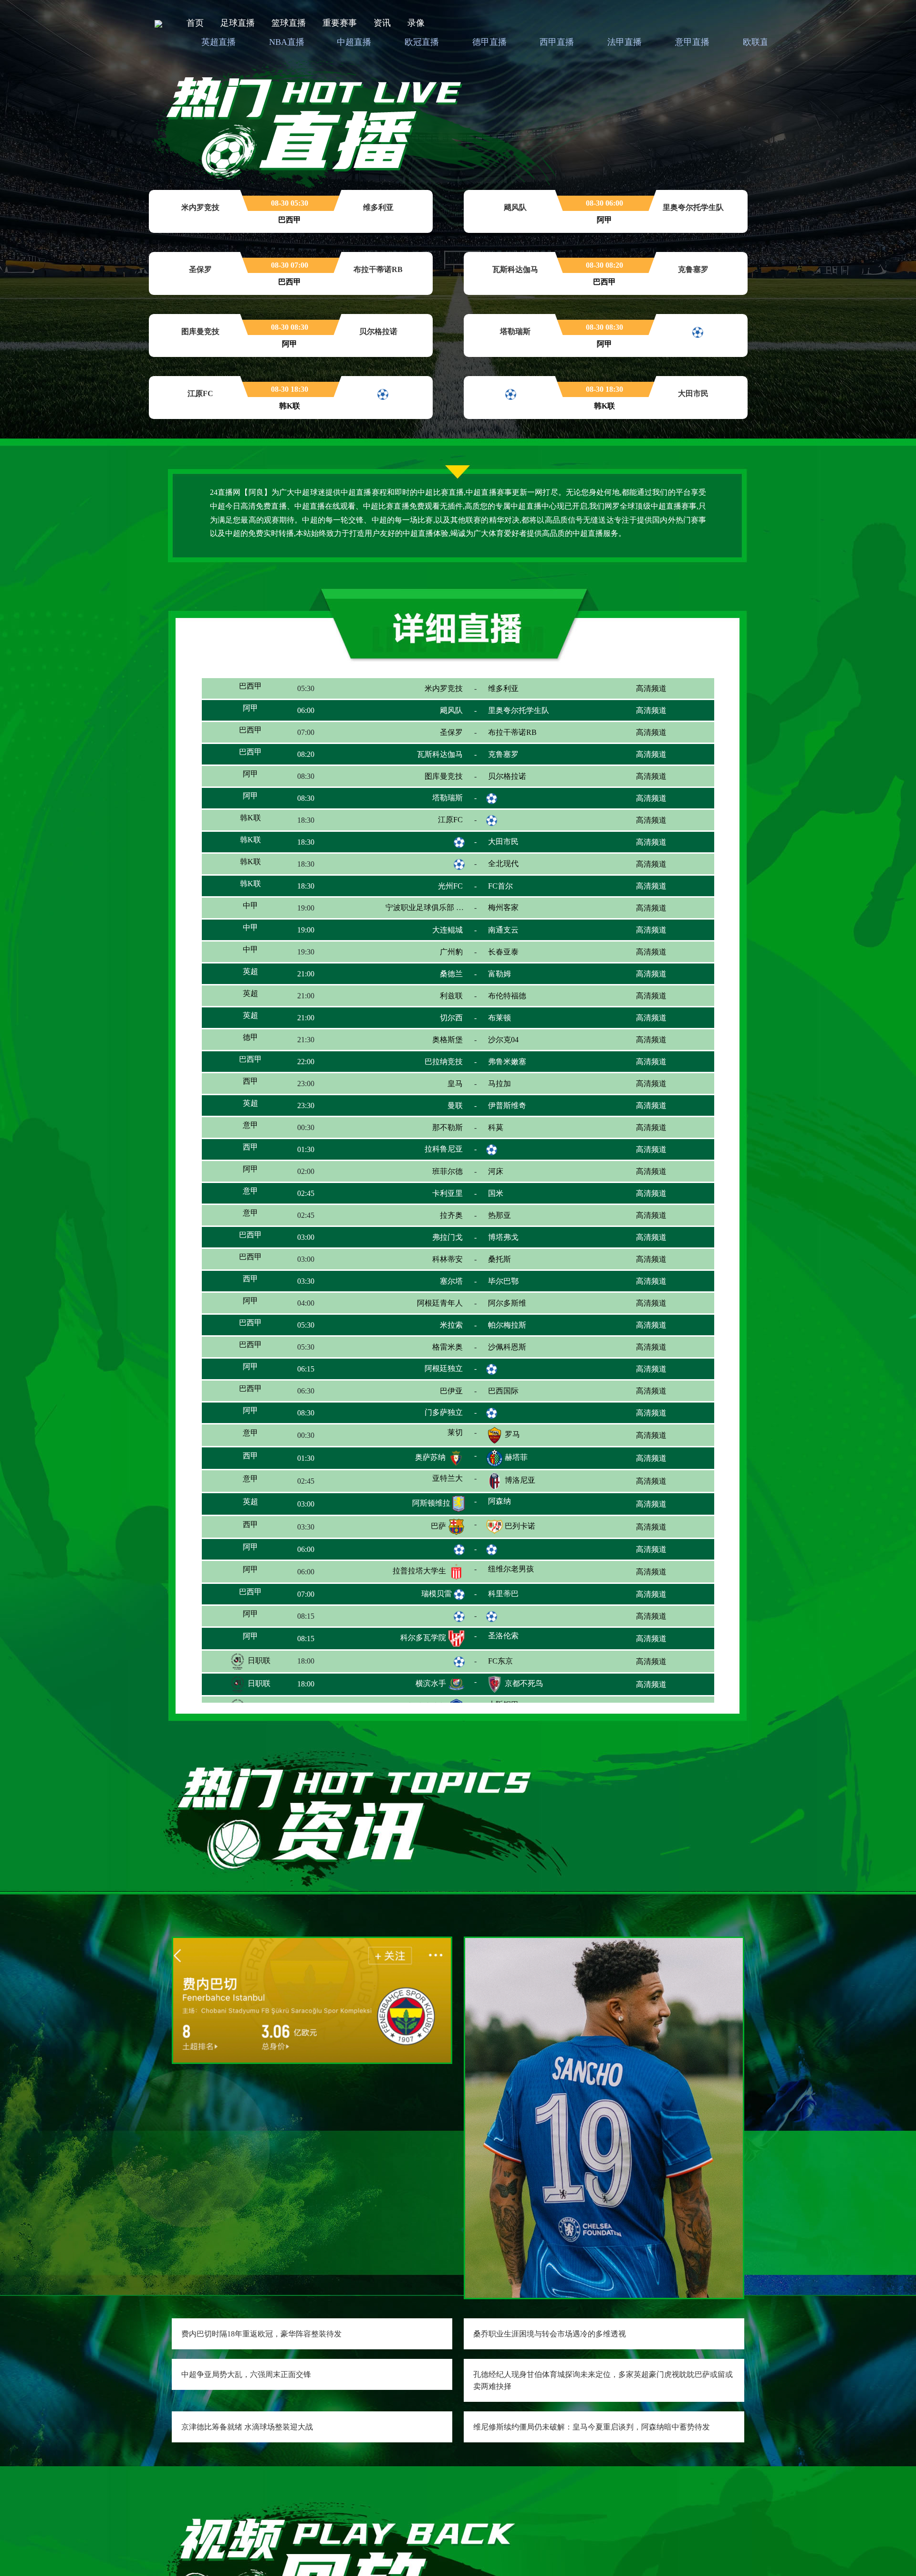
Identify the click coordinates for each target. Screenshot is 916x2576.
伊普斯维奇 (524, 1121)
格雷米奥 (431, 1373)
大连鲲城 (430, 938)
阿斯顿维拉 (431, 1534)
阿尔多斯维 (524, 1327)
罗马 (512, 1465)
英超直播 (219, 42)
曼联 (455, 1119)
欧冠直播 (422, 42)
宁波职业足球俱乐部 (420, 916)
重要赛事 (340, 23)
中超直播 (354, 42)
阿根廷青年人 (440, 1325)
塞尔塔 (435, 1304)
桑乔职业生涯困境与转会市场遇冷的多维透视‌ (550, 2334)
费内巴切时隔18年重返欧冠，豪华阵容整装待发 (261, 2334)
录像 (416, 23)
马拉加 (500, 1096)
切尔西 (435, 1030)
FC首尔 (517, 892)
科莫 (511, 1144)
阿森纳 (515, 1534)
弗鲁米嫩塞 (507, 1076)
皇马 (438, 1098)
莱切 (438, 1465)
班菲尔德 (448, 1188)
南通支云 (520, 938)
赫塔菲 (516, 1488)
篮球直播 (289, 23)
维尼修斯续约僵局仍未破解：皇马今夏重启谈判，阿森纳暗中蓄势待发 (592, 2427)
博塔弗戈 (503, 1257)
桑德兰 (451, 982)
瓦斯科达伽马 (423, 756)
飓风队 (451, 711)
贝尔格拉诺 (524, 779)
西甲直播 (557, 42)
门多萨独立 (427, 1442)
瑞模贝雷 (437, 1622)
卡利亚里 (434, 1213)
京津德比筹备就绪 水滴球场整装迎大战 (247, 2427)
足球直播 (238, 23)
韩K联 (258, 823)
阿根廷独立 (427, 1396)
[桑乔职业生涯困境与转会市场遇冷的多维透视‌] (604, 2117)
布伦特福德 (524, 1007)
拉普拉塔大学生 (419, 1601)
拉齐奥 (451, 1234)
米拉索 (437, 1350)
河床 (512, 1190)
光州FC (434, 892)
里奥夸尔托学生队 (519, 711)
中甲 (258, 915)
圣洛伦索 (520, 1669)
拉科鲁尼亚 (427, 1167)
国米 (496, 1211)
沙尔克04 (503, 1051)
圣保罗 (451, 734)
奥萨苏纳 (430, 1488)
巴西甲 (258, 688)
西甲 (258, 1098)
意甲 (255, 1144)
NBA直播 (287, 42)
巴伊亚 (435, 1419)
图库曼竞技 (427, 779)
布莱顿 (500, 1028)
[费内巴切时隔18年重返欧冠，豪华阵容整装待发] (312, 1999)
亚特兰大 (448, 1509)
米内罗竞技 (427, 688)
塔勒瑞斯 (448, 801)
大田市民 (503, 847)
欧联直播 (760, 42)
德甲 (250, 1051)
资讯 (382, 23)
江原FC (434, 823)
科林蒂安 (431, 1282)
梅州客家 (503, 916)
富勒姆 (516, 984)
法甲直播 (625, 42)
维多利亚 (503, 686)
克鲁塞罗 (503, 754)
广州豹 (451, 959)
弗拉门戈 (434, 1259)
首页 (195, 23)
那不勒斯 (431, 1144)
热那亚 (515, 1236)
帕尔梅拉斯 (524, 1350)
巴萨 (438, 1556)
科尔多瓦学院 (423, 1669)
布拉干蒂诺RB (512, 734)
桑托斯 (516, 1282)
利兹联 (451, 1005)
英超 (250, 982)
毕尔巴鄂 (503, 1303)
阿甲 (250, 709)
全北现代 (503, 870)
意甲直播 (692, 42)
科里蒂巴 (520, 1624)
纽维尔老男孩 (528, 1601)
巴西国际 (520, 1419)
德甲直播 (489, 42)
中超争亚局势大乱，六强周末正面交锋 (246, 2374)
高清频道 (651, 689)
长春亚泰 (520, 961)
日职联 (258, 1692)
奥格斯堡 (431, 1052)
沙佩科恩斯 (507, 1371)
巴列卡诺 (520, 1556)
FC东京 (500, 1692)
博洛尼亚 (520, 1511)
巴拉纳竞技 (444, 1076)
